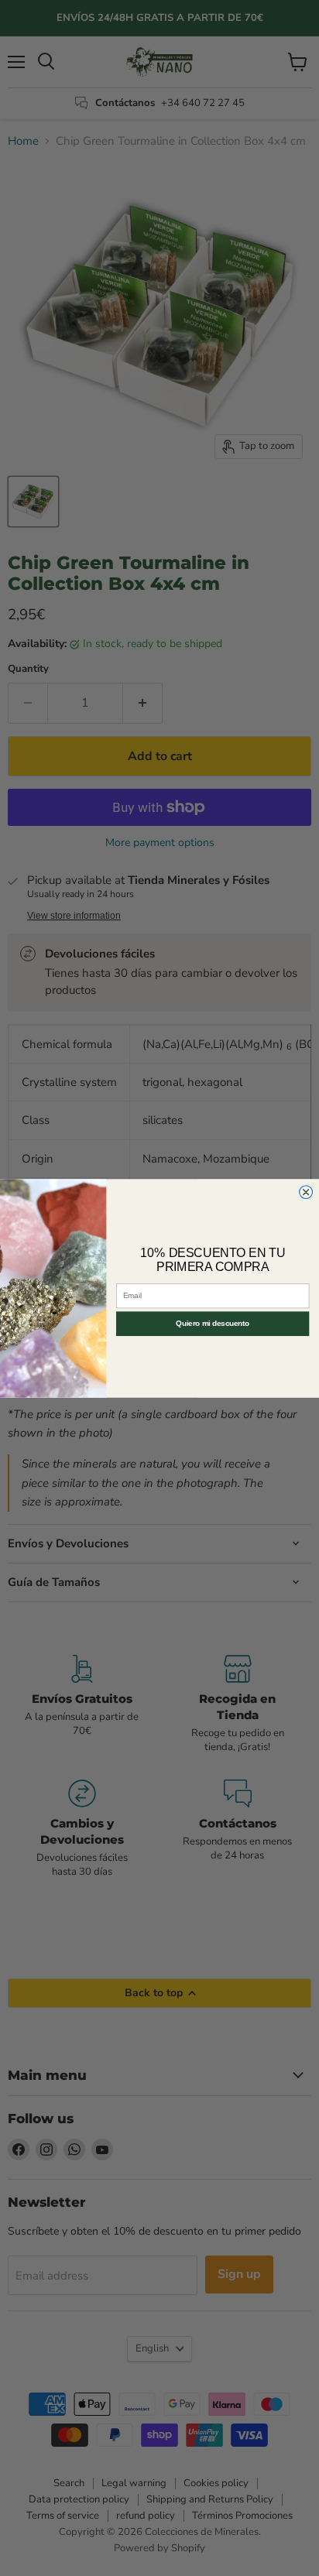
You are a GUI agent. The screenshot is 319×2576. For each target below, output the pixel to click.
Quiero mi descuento (213, 1323)
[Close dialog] (306, 1192)
